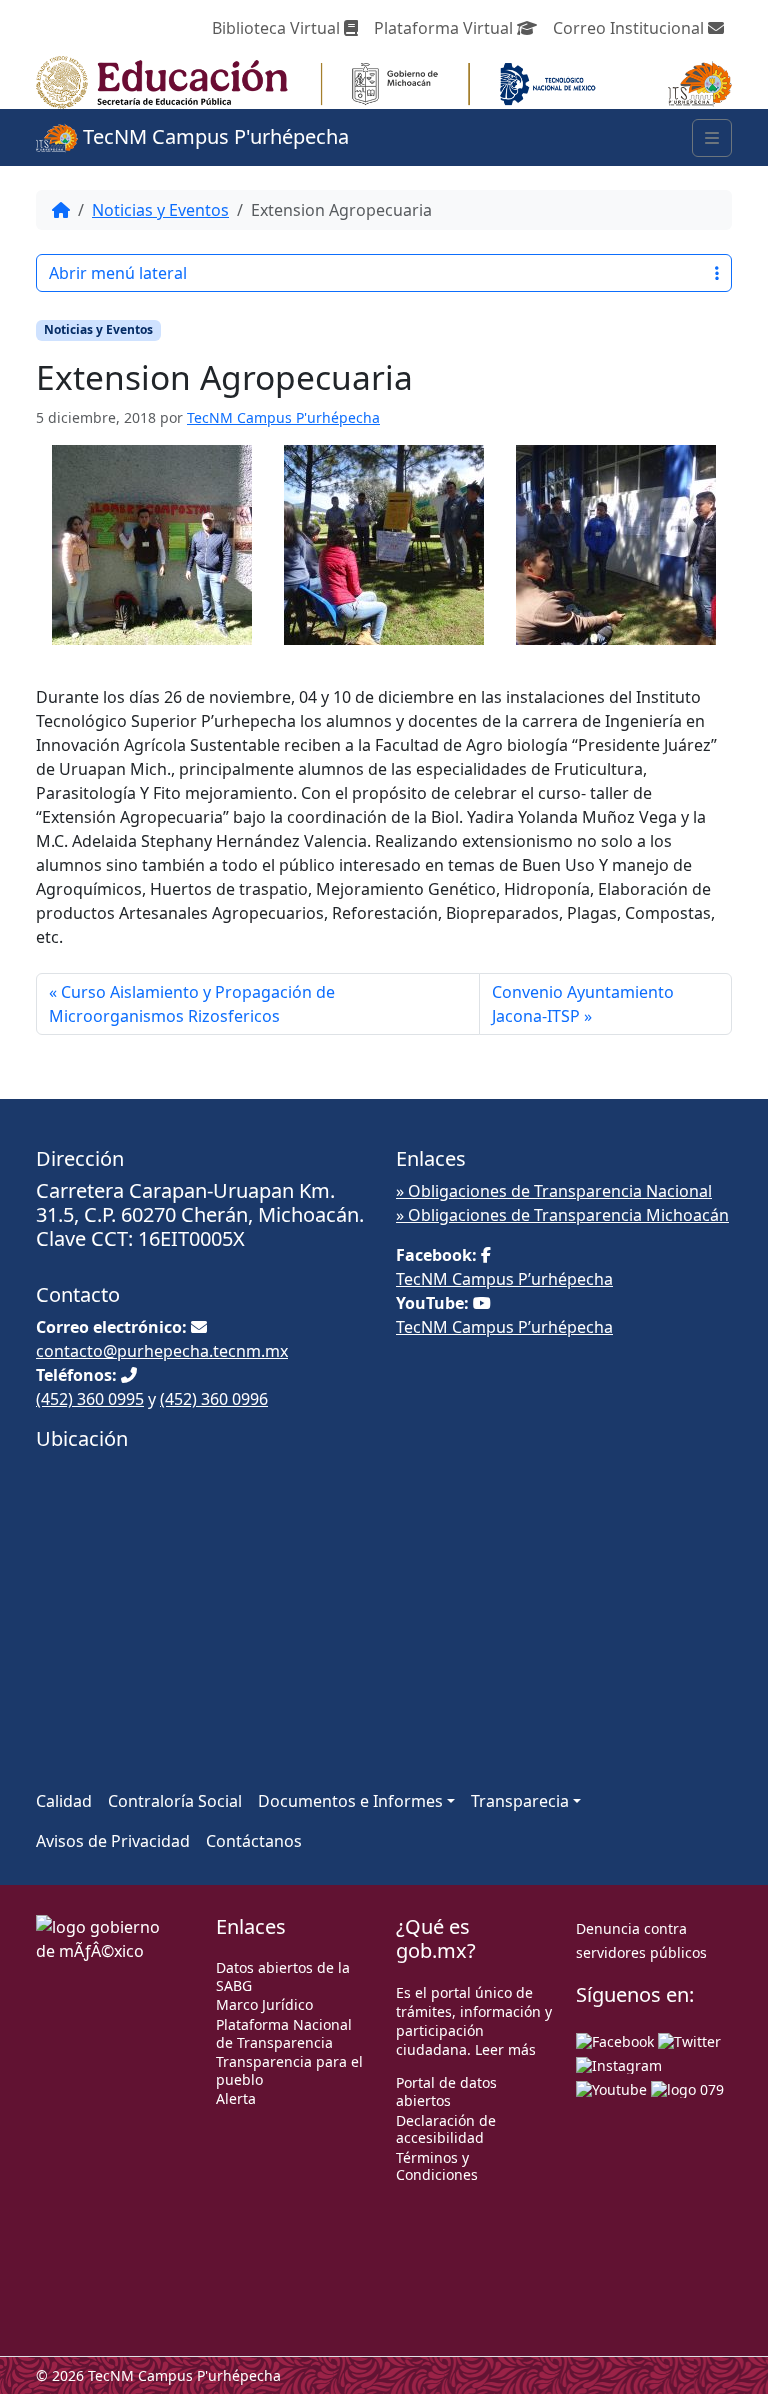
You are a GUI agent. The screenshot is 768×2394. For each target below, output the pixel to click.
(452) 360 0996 (214, 1399)
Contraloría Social (175, 1801)
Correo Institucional (630, 28)
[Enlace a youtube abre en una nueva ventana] (611, 2087)
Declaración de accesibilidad (446, 2129)
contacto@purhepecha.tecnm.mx (162, 1351)
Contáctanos (254, 1841)
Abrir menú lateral (118, 273)
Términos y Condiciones (437, 2166)
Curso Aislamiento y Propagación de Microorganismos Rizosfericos (192, 1004)
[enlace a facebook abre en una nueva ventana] (615, 2039)
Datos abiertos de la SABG (283, 1976)
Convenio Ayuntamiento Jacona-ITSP (583, 1004)
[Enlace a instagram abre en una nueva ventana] (619, 2063)
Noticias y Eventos (160, 210)
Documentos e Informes (350, 1801)
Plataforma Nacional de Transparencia (284, 2033)
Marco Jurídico (264, 2004)
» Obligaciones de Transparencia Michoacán (562, 1215)
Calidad (64, 1801)
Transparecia (520, 1801)
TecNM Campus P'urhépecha (213, 136)
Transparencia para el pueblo (289, 2070)
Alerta (236, 2098)
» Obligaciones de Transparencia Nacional (554, 1191)
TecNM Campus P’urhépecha (504, 1279)
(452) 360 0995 (90, 1399)
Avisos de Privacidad (113, 1841)
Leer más (505, 2049)
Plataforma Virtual (445, 28)
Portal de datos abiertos (446, 2091)
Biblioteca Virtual (278, 28)
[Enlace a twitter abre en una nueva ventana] (689, 2039)
